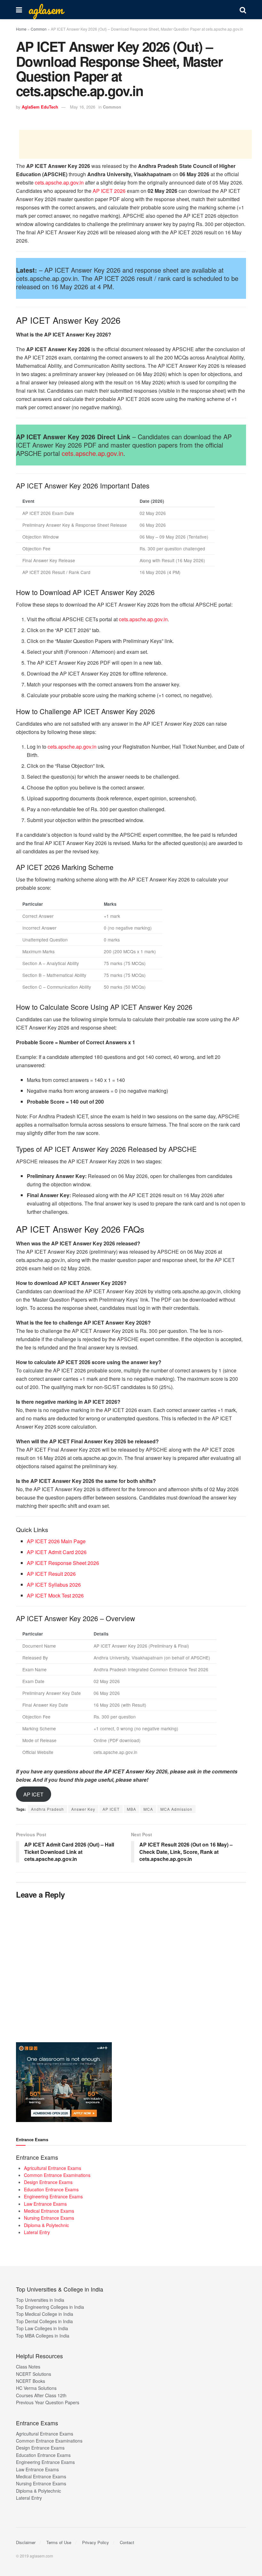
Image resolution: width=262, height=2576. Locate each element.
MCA (148, 1809)
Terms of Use (59, 2542)
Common (39, 29)
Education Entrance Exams (51, 2189)
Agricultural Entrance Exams (53, 2168)
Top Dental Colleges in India (44, 2321)
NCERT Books (31, 2381)
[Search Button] (243, 10)
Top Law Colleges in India (42, 2328)
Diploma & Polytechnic (46, 2225)
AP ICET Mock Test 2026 (55, 1595)
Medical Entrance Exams (49, 2211)
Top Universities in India (40, 2300)
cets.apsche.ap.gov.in (59, 182)
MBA (131, 1809)
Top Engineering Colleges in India (50, 2307)
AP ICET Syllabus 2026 (54, 1585)
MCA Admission (176, 1809)
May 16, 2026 (83, 107)
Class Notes (28, 2367)
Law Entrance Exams (45, 2204)
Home (21, 29)
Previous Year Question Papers (48, 2402)
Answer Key (83, 1809)
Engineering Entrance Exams (53, 2196)
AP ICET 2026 (109, 191)
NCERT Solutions (34, 2374)
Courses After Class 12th (41, 2395)
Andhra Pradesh (47, 1809)
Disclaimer (26, 2542)
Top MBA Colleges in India (43, 2336)
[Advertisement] (135, 144)
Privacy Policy (96, 2542)
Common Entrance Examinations (57, 2175)
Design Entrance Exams (48, 2182)
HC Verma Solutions (36, 2388)
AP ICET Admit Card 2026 (57, 1552)
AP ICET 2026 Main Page (56, 1541)
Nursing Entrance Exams (49, 2218)
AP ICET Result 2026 (51, 1574)
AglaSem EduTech (40, 107)
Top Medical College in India (45, 2314)
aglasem (46, 10)
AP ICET (33, 1794)
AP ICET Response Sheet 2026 (63, 1563)
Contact (127, 2542)
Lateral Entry (37, 2232)
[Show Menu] (19, 10)
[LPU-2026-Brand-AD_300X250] (64, 2081)
